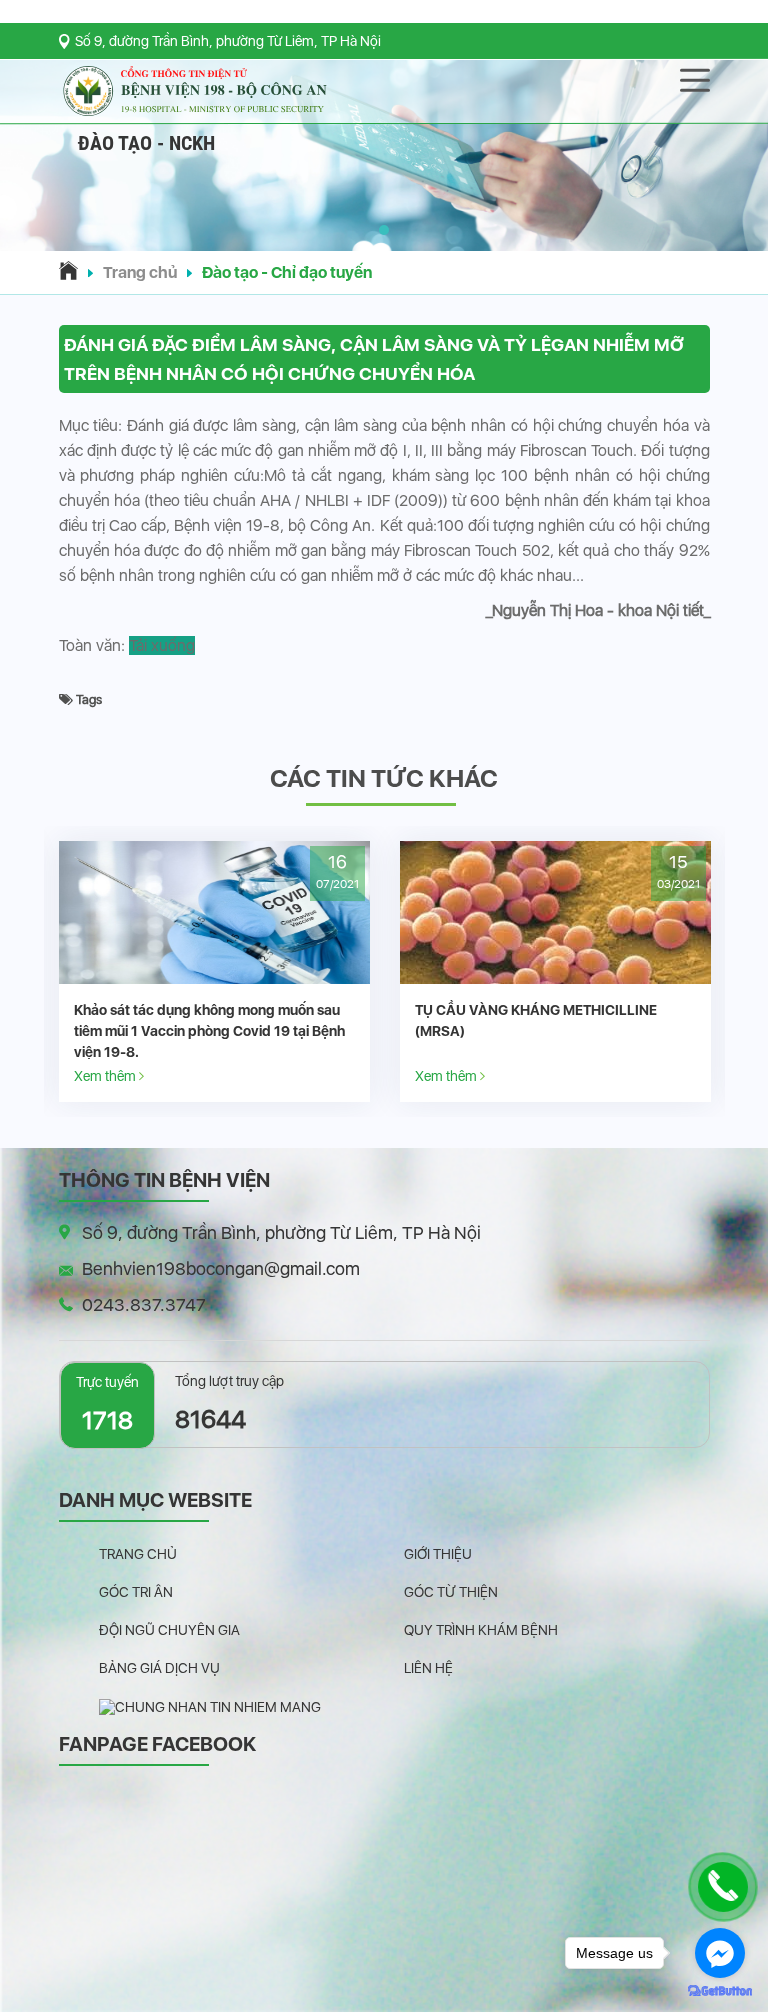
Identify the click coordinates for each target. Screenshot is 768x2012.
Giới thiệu (438, 1554)
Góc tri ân (136, 1592)
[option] (286, 971)
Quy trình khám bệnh (481, 1630)
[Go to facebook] (720, 1953)
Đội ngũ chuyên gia (169, 1630)
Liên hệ (428, 1668)
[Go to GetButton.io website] (720, 1991)
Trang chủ (140, 272)
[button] (384, 230)
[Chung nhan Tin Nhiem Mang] (210, 1706)
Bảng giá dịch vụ (159, 1668)
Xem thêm (178, 1075)
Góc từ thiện (451, 1592)
